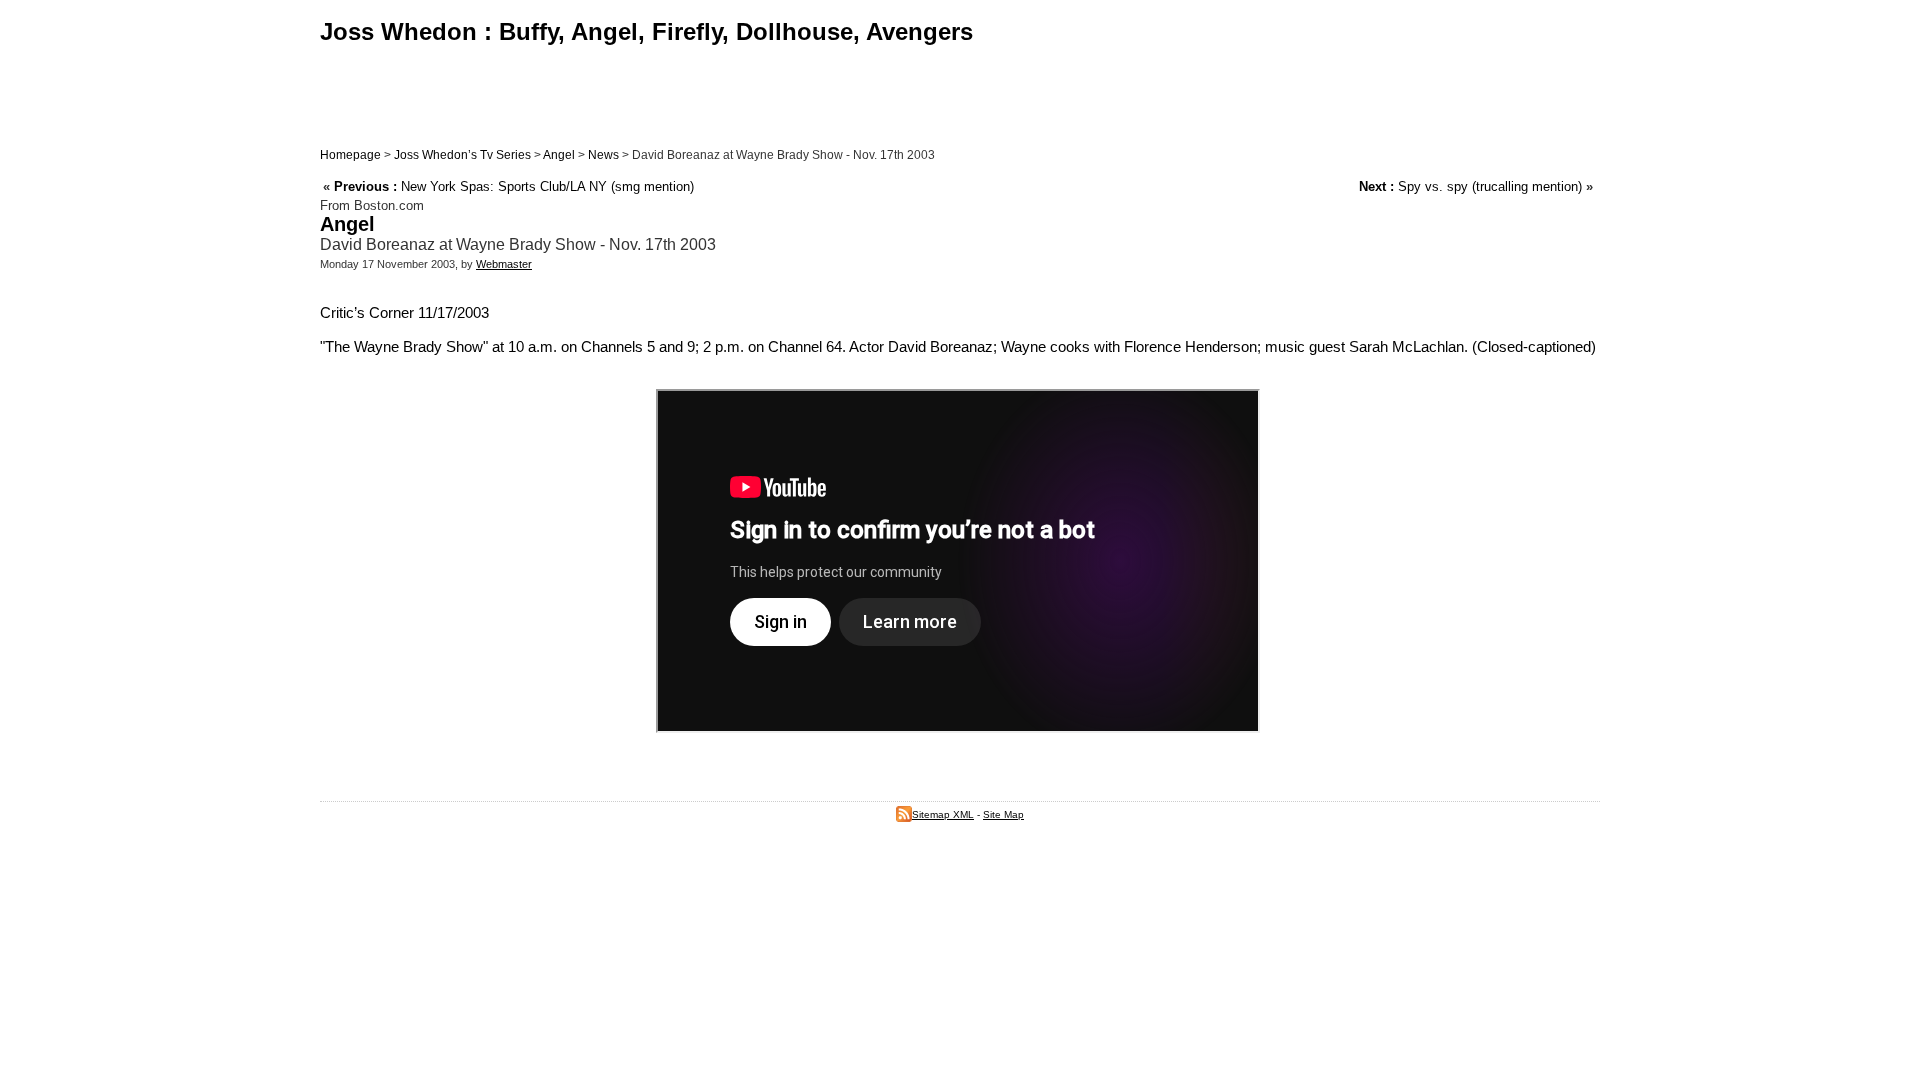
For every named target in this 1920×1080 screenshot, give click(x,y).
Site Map (1003, 814)
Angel (559, 155)
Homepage (350, 155)
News (603, 155)
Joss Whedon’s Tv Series (462, 155)
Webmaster (504, 264)
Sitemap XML (943, 814)
